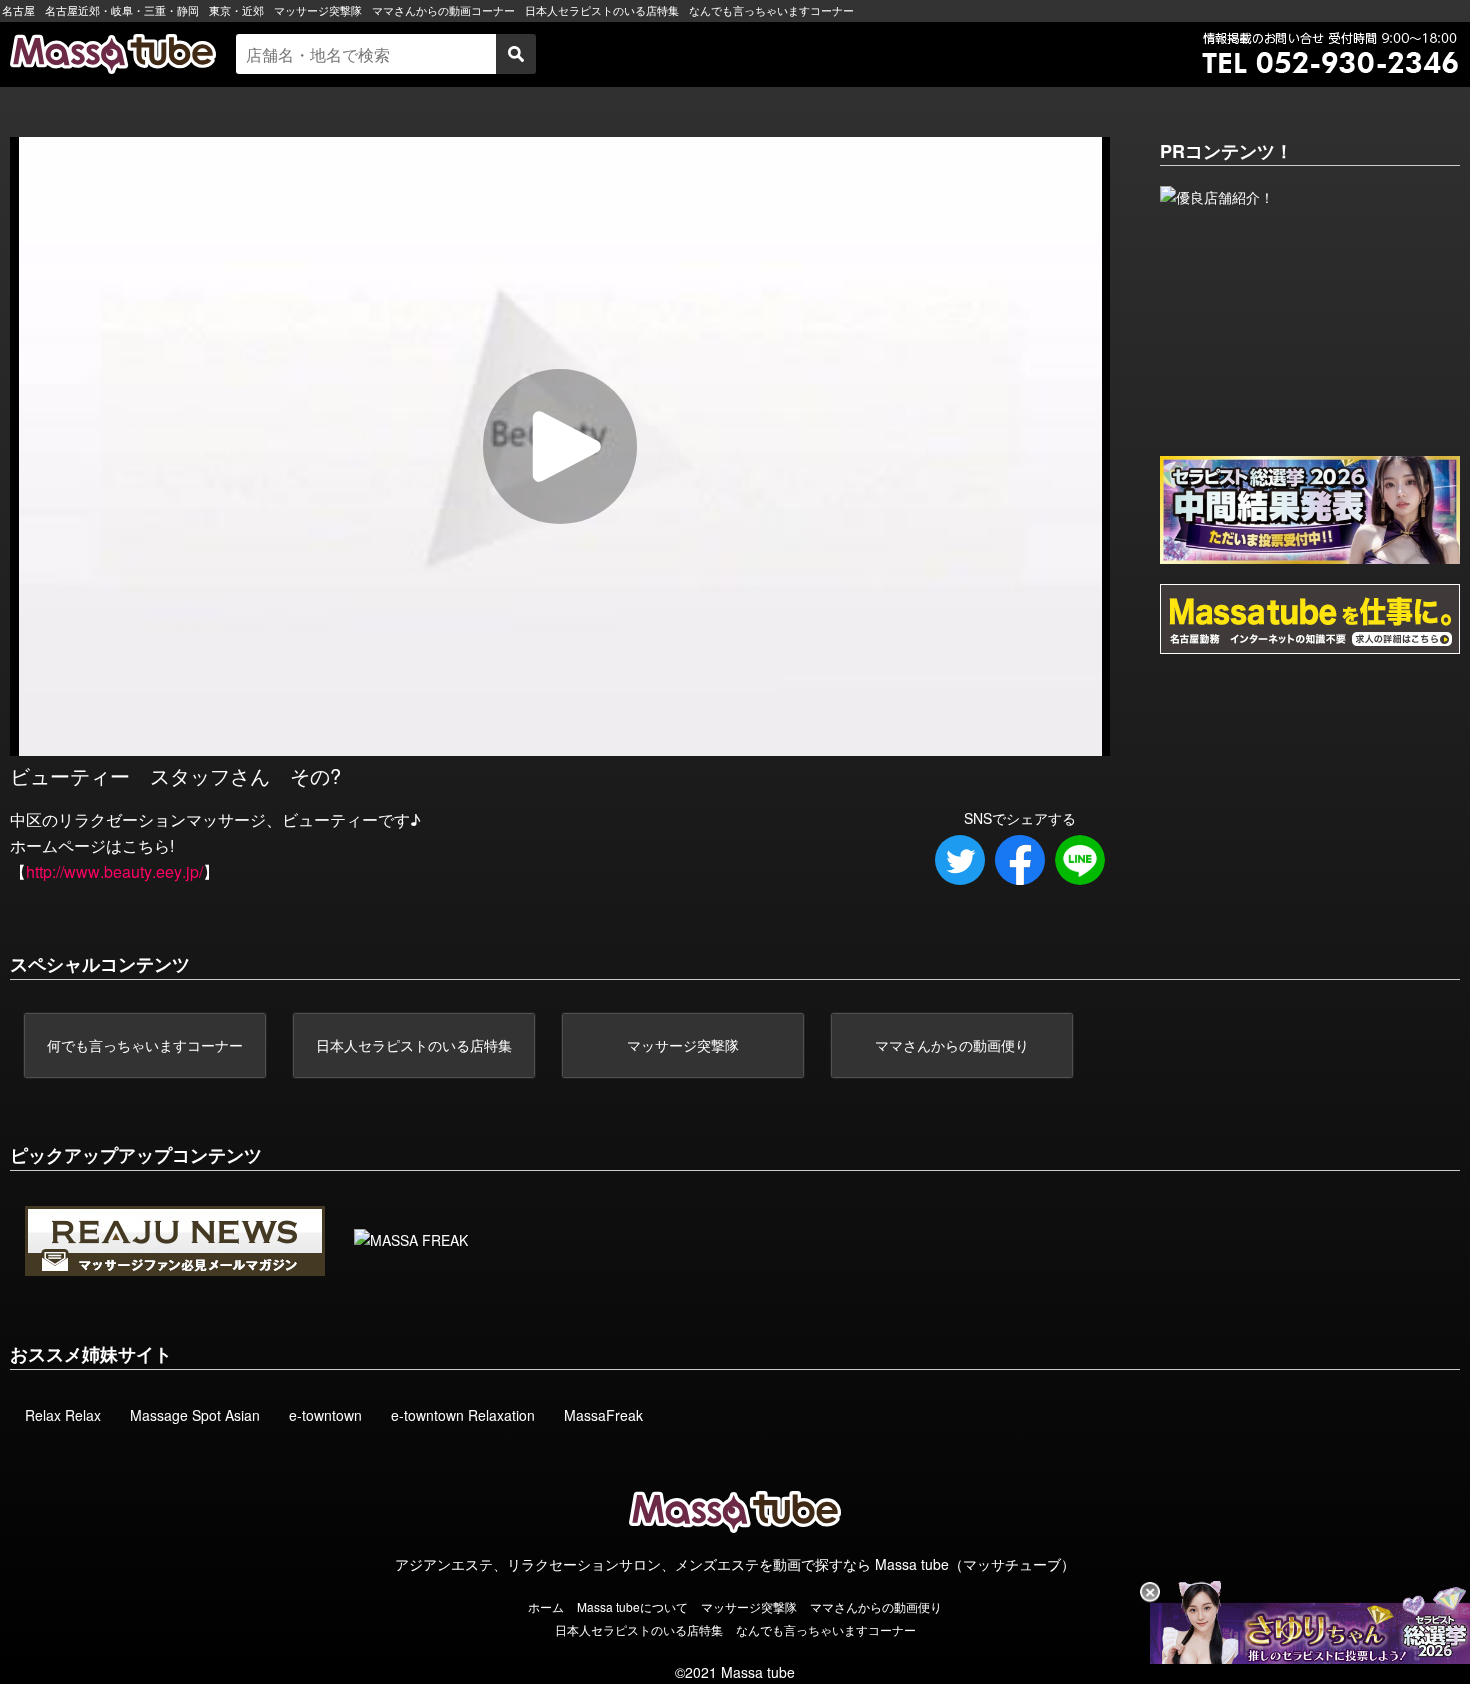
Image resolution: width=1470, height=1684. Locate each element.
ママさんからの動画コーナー (443, 10)
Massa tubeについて (632, 1606)
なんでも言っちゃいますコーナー (771, 10)
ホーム (546, 1606)
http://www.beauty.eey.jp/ (114, 871)
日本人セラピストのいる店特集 (602, 10)
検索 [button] (516, 54)
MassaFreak (603, 1415)
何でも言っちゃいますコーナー (145, 1045)
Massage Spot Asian (195, 1415)
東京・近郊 (236, 10)
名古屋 (18, 10)
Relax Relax (63, 1415)
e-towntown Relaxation (463, 1415)
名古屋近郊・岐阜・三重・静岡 (122, 10)
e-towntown (325, 1415)
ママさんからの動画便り (952, 1045)
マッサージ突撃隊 (318, 10)
